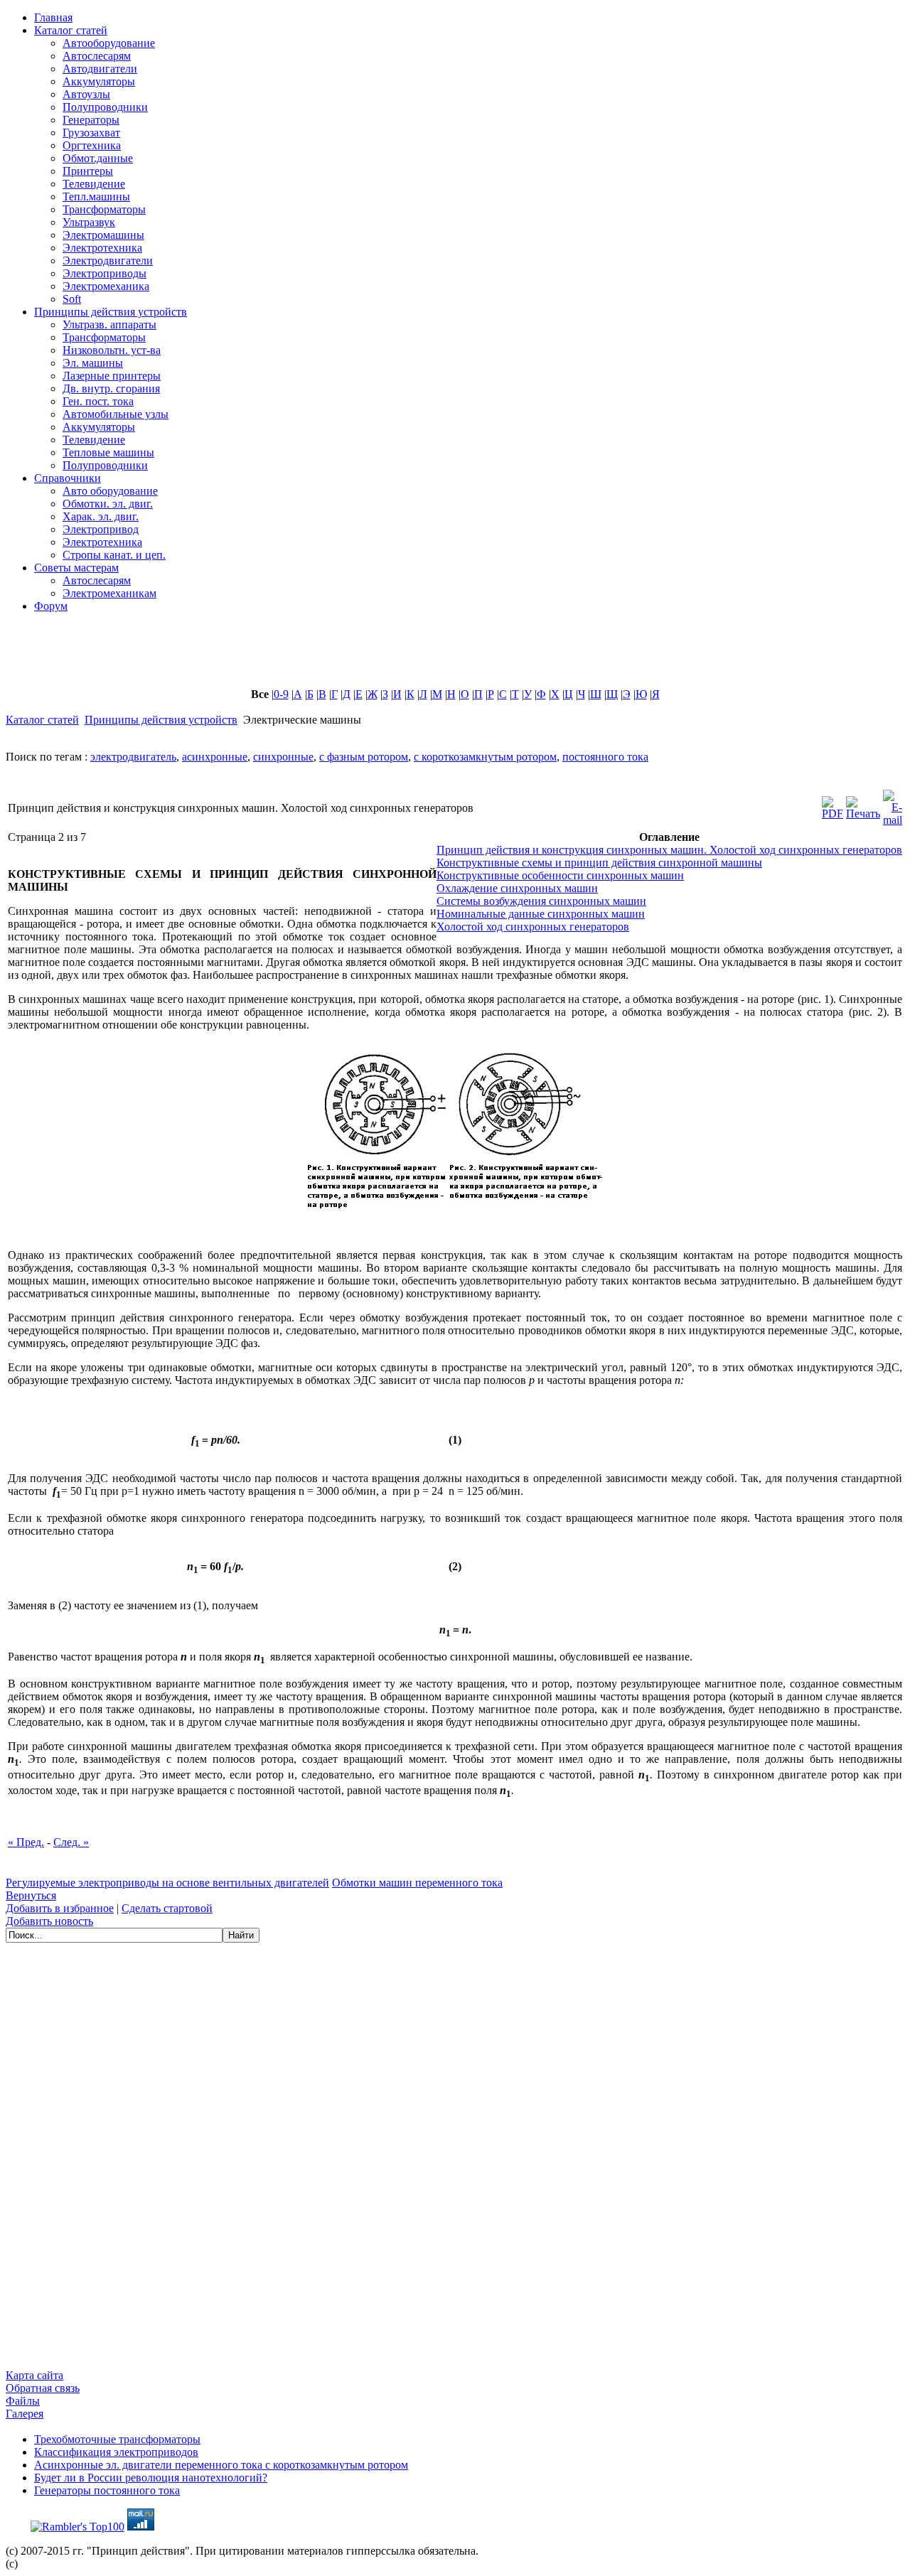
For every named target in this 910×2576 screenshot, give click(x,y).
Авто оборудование (110, 491)
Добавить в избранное (60, 1908)
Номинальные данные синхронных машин (541, 914)
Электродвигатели (108, 261)
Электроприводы (105, 273)
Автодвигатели (100, 69)
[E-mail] (893, 804)
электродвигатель (133, 757)
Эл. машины (93, 363)
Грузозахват (91, 133)
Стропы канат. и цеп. (114, 555)
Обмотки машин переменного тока (417, 1883)
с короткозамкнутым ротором (485, 757)
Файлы (23, 2401)
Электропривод (101, 529)
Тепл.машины (96, 197)
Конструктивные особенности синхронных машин (560, 875)
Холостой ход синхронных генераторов (533, 927)
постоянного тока (605, 757)
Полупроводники (105, 107)
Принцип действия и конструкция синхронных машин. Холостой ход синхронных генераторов (669, 850)
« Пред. (26, 1842)
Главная (53, 17)
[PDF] (833, 804)
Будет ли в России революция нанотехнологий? (151, 2478)
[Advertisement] (350, 656)
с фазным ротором (364, 757)
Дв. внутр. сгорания (111, 388)
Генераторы (91, 120)
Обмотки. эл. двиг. (108, 504)
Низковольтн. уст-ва (112, 350)
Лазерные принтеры (112, 376)
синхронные (283, 757)
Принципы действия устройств (111, 312)
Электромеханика (106, 286)
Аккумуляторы (99, 81)
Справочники (68, 478)
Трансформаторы (104, 209)
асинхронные (215, 757)
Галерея (25, 2414)
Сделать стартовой (167, 1908)
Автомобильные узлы (116, 414)
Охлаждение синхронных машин (517, 888)
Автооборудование (109, 43)
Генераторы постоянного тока (107, 2490)
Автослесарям (97, 56)
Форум (51, 606)
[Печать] (863, 804)
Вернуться (31, 1895)
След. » (71, 1842)
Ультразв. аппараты (109, 324)
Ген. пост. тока (98, 401)
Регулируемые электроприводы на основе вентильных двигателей (167, 1883)
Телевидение (94, 184)
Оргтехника (92, 145)
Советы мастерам (76, 568)
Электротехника (102, 248)
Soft (72, 299)
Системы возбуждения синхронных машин (541, 901)
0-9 (281, 694)
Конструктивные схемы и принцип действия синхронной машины (599, 863)
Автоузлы (86, 94)
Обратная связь (43, 2388)
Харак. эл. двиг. (101, 516)
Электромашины (103, 235)
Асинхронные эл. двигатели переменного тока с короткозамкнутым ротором (221, 2465)
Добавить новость (49, 1921)
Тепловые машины (108, 452)
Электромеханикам (109, 593)
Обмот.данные (98, 158)
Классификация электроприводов (116, 2452)
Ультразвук (89, 222)
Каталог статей (71, 30)
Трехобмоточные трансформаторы (117, 2439)
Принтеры (88, 171)
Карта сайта (34, 2375)
